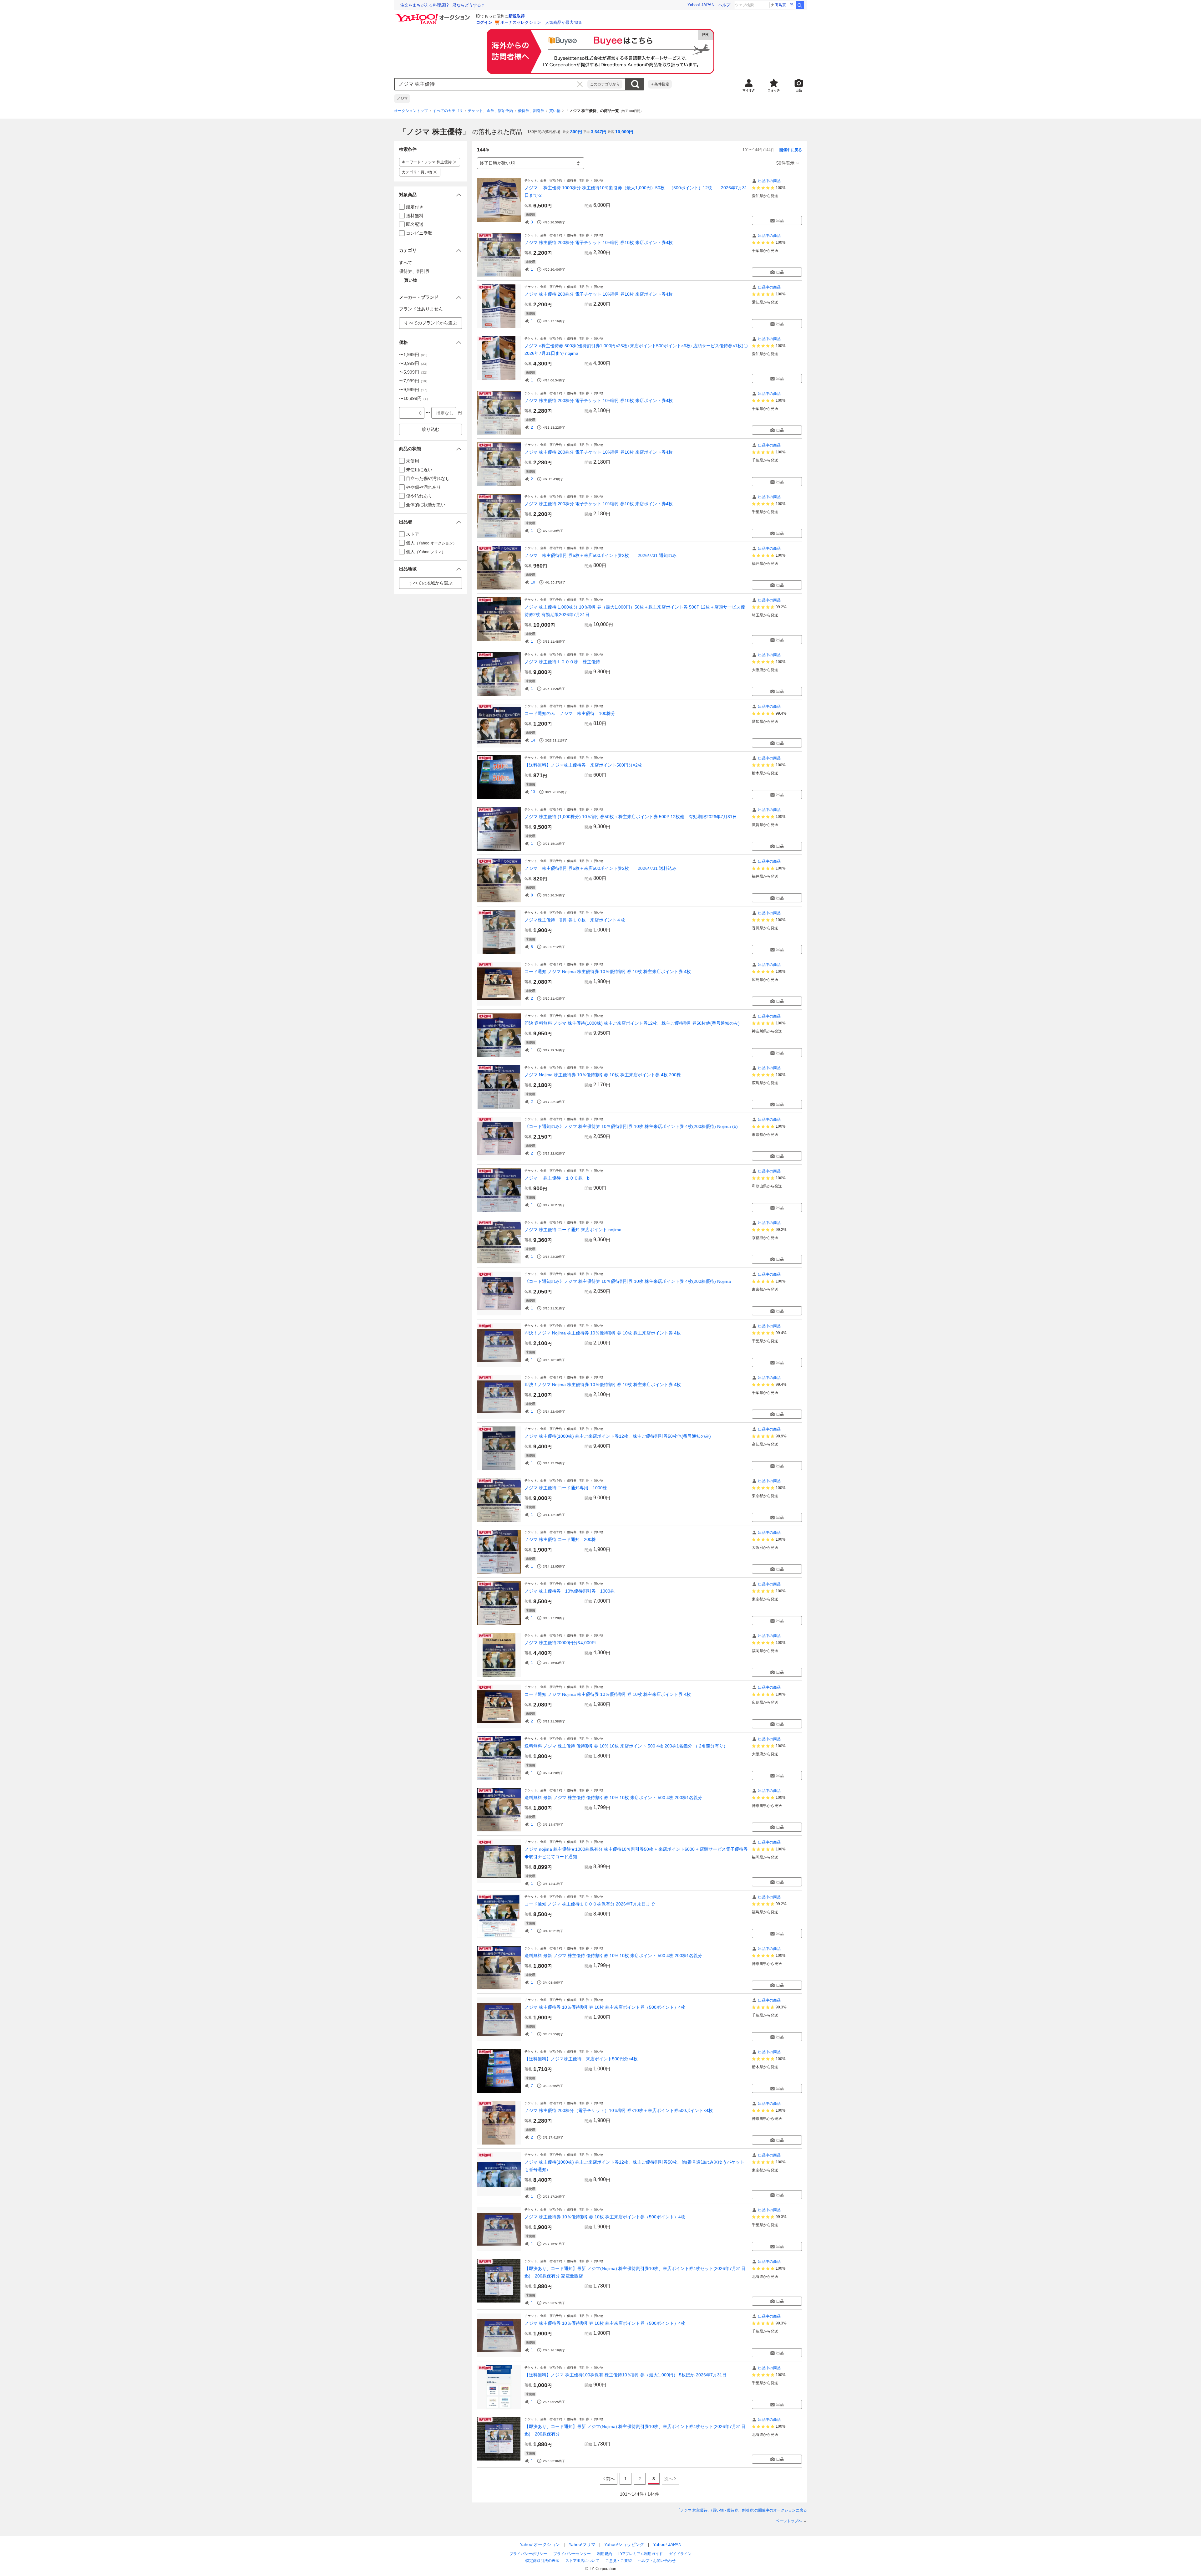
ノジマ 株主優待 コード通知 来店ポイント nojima (573, 1230)
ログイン (484, 22)
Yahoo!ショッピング (624, 2544)
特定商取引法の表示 (542, 2561)
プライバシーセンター (572, 2554)
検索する (635, 84)
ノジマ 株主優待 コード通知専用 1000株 (566, 1488)
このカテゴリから (605, 84)
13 (533, 792)
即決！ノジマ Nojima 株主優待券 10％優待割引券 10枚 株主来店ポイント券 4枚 (603, 1333)
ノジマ (402, 99)
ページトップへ (789, 2521)
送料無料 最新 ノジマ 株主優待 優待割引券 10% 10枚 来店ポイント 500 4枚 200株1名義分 (613, 1798)
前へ (611, 2479)
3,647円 (599, 132)
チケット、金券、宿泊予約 (490, 111)
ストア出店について (582, 2561)
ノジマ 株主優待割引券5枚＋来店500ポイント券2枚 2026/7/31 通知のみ (600, 555)
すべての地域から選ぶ (431, 583)
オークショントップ (411, 111)
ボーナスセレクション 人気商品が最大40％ (541, 22)
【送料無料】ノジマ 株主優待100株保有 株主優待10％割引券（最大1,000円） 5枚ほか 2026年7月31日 (628, 2375)
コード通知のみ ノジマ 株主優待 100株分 (570, 713)
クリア (580, 84)
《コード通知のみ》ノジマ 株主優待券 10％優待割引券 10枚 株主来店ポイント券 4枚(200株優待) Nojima (628, 1281)
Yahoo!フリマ (582, 2544)
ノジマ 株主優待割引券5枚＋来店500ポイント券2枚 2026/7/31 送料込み (600, 868)
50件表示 (785, 163)
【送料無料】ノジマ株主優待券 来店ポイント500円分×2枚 (583, 765)
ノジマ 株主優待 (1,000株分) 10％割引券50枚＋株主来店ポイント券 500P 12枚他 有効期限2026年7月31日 (631, 817)
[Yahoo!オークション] (433, 15)
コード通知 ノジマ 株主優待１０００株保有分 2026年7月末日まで (592, 1904)
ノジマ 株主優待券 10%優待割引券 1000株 (570, 1591)
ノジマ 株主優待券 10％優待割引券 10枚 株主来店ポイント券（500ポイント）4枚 (605, 2007)
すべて (406, 263)
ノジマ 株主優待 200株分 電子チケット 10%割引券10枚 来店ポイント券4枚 (599, 242)
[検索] (800, 5)
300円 (576, 132)
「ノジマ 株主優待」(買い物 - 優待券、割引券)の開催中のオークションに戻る (742, 2510)
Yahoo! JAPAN (701, 5)
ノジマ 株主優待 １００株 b (557, 1178)
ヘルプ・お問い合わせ (657, 2561)
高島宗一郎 (784, 5)
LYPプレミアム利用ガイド (641, 2554)
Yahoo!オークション (540, 2544)
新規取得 (517, 16)
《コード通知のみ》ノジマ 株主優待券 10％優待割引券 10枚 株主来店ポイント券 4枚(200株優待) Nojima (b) (631, 1126)
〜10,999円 (414, 398)
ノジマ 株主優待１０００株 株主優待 (562, 662)
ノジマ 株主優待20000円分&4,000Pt (560, 1643)
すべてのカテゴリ (448, 111)
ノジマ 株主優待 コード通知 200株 (560, 1539)
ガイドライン (680, 2554)
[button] (431, 195)
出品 (780, 221)
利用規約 (605, 2554)
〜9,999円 (414, 390)
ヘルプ (724, 5)
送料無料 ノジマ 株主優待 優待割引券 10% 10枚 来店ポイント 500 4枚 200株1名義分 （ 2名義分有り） (626, 1746)
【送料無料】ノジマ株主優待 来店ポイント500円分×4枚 (581, 2059)
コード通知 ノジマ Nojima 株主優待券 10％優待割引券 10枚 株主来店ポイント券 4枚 (608, 972)
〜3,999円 (414, 363)
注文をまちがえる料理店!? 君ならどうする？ (443, 5)
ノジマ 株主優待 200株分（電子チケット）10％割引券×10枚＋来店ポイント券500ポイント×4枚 (619, 2110)
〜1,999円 (414, 355)
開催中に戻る (791, 150)
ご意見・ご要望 (619, 2561)
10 (533, 582)
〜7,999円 (414, 381)
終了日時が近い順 (497, 163)
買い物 (555, 111)
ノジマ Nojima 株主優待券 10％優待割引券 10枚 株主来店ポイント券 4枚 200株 (603, 1075)
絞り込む (431, 429)
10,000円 (624, 132)
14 (533, 740)
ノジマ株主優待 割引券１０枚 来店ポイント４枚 (575, 920)
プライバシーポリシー (528, 2554)
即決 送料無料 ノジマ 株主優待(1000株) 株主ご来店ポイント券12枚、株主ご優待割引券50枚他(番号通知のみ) (632, 1023)
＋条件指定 (660, 84)
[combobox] (491, 84)
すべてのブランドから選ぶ (431, 323)
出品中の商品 (769, 181)
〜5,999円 (414, 372)
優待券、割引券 (531, 111)
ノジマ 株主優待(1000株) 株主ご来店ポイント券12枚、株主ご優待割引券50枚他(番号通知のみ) (618, 1436)
